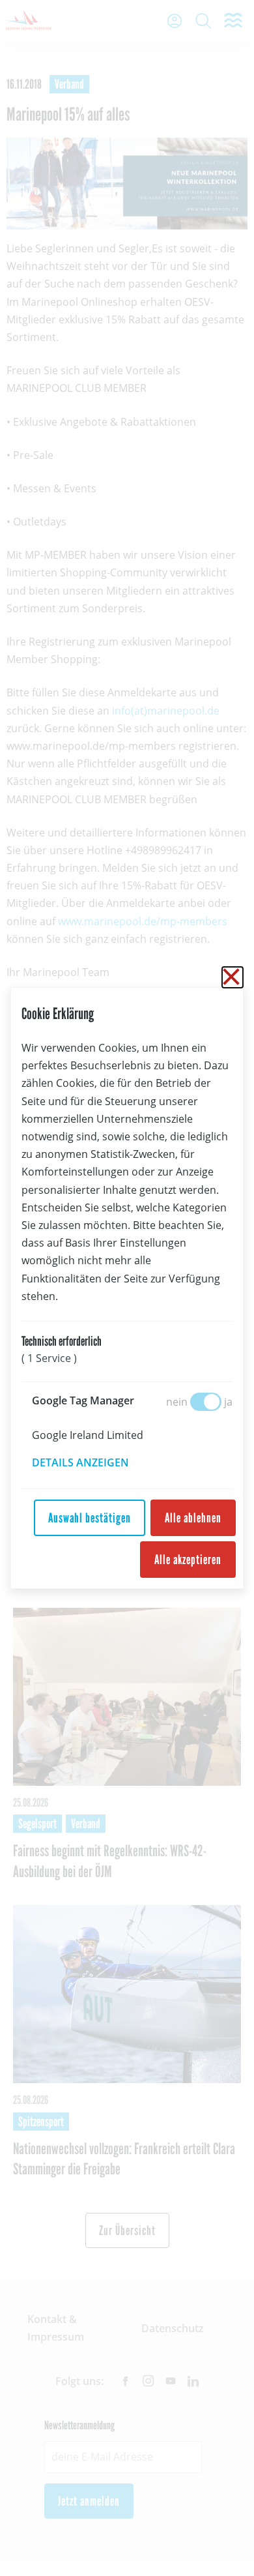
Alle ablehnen (193, 1518)
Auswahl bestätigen (90, 1518)
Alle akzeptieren (188, 1560)
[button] (90, 1462)
